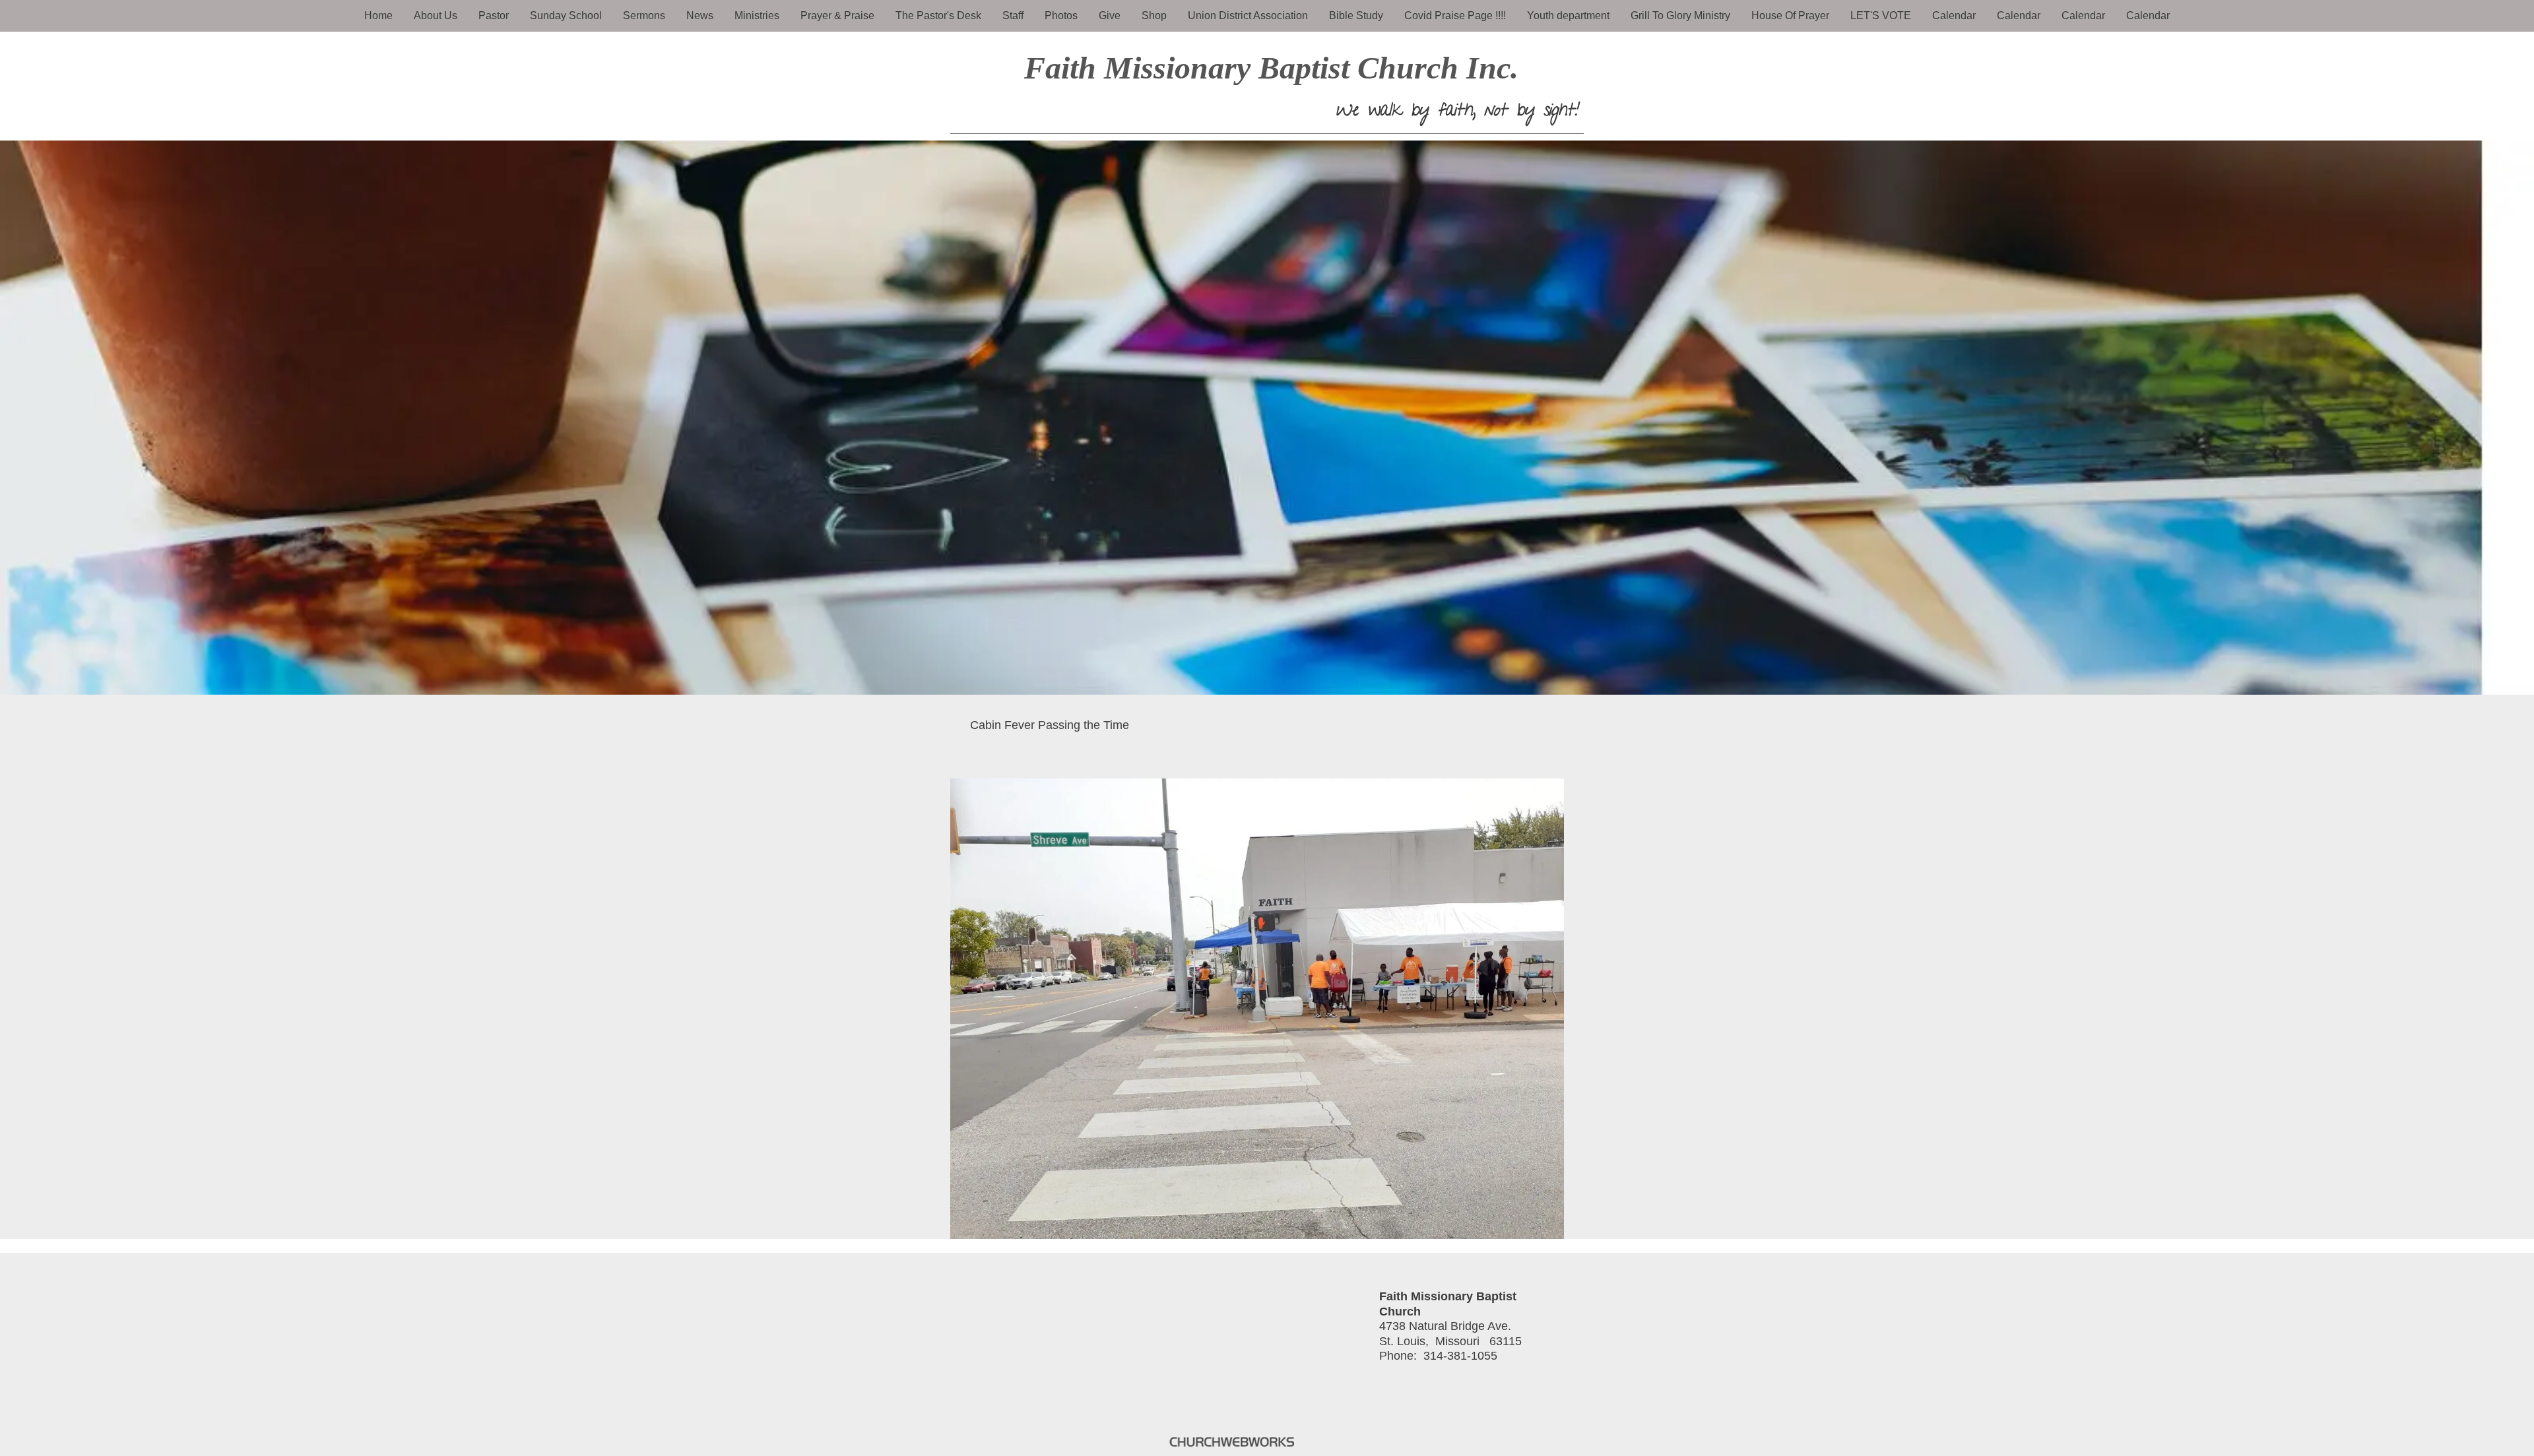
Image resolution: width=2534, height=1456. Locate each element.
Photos (1061, 16)
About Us (436, 16)
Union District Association (1248, 16)
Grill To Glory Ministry (1680, 16)
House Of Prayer (1790, 16)
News (700, 16)
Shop (1154, 16)
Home (378, 16)
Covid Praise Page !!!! (1455, 16)
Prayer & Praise (837, 16)
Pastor (494, 16)
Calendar (1954, 16)
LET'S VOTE (1881, 16)
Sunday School (566, 16)
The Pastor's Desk (938, 16)
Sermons (644, 16)
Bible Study (1356, 16)
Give (1110, 16)
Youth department (1568, 16)
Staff (1013, 16)
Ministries (757, 16)
